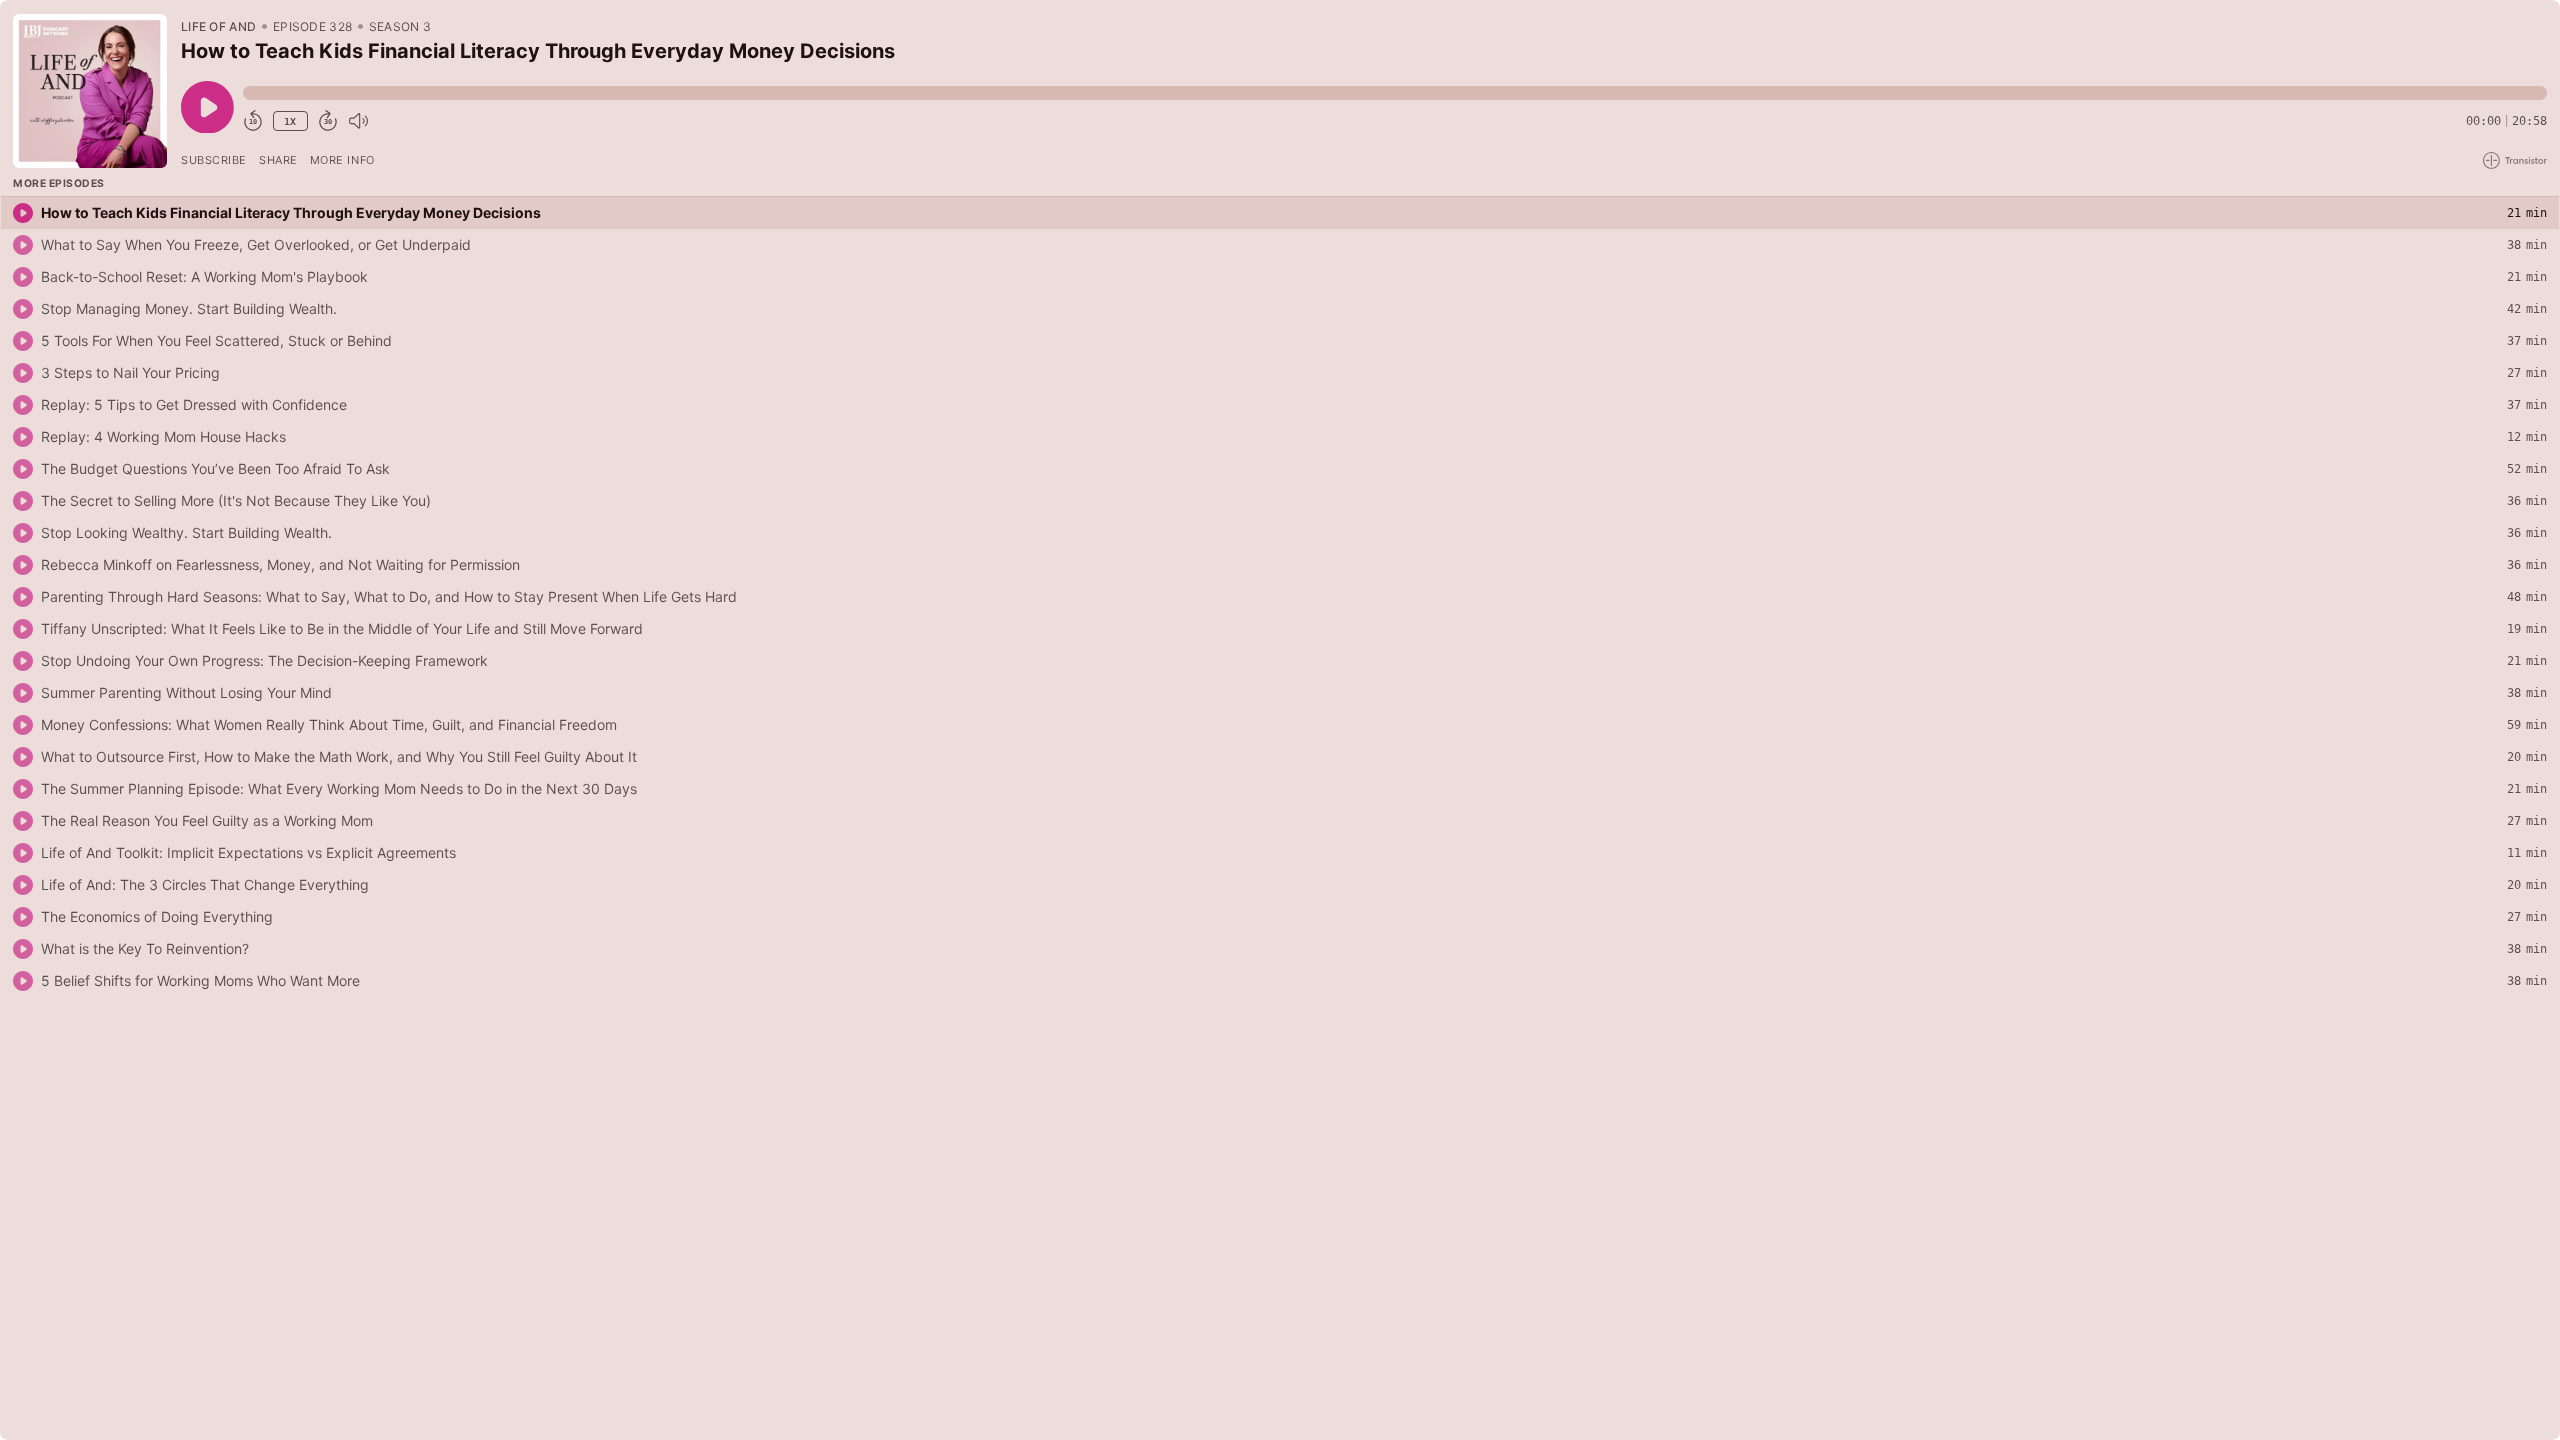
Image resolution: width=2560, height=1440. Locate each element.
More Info (342, 160)
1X (290, 121)
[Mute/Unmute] (358, 121)
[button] (1395, 93)
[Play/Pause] (90, 91)
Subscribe (214, 160)
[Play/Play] (23, 213)
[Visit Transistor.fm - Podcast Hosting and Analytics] (2515, 160)
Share (278, 160)
